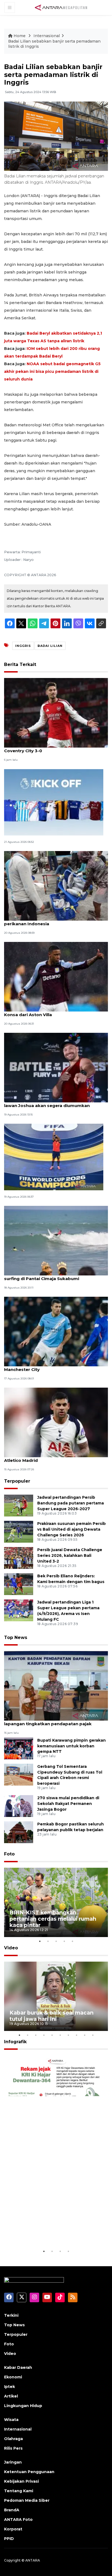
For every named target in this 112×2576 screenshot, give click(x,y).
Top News (16, 1637)
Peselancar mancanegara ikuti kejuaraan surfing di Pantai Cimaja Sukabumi (49, 1276)
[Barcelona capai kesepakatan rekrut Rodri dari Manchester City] (56, 1331)
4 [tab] (64, 1941)
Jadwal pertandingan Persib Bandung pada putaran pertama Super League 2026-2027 (71, 1503)
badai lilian (50, 646)
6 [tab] (60, 2035)
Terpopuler (17, 1481)
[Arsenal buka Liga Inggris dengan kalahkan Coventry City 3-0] (56, 713)
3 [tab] (56, 1941)
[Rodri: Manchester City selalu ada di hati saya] (54, 1157)
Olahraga (13, 2439)
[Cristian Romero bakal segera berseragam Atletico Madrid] (56, 1422)
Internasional (47, 36)
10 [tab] (93, 2035)
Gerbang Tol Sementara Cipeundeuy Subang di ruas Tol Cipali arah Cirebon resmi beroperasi (70, 1775)
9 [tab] (85, 2035)
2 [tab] (48, 1941)
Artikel (11, 2396)
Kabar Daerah (18, 2367)
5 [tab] (72, 1941)
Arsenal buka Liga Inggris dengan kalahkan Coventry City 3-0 (52, 748)
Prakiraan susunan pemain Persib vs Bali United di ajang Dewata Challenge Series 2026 (71, 1529)
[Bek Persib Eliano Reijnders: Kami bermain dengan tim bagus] (19, 1584)
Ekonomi (13, 2377)
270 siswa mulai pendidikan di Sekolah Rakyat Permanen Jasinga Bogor (68, 1804)
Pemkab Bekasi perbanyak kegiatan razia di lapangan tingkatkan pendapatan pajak (52, 1721)
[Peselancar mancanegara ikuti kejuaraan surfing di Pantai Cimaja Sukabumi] (56, 1240)
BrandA (12, 2510)
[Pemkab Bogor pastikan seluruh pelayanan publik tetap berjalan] (19, 1832)
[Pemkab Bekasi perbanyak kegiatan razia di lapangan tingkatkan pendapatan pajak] (56, 1686)
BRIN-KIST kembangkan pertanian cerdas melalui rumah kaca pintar (53, 1919)
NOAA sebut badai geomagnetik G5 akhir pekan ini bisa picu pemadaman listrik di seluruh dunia (52, 371)
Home (20, 36)
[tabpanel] (56, 1903)
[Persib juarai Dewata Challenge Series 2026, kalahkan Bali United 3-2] (19, 1558)
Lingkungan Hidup (23, 2406)
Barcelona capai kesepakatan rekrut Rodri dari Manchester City (56, 1367)
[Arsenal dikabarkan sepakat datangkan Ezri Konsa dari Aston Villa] (56, 976)
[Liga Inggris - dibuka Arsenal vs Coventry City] (54, 802)
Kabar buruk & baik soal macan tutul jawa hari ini (52, 2016)
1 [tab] (40, 1941)
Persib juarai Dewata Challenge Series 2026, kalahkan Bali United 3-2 (70, 1555)
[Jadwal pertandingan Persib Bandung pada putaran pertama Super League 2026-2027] (19, 1505)
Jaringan (13, 2462)
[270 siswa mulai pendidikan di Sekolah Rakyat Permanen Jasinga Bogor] (19, 1806)
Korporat (13, 2529)
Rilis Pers (13, 2448)
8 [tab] (76, 2035)
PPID (9, 2539)
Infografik (15, 2042)
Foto (9, 1854)
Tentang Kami (19, 2491)
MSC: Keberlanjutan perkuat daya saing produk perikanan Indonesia (56, 921)
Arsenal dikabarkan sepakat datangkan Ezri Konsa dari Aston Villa (52, 1012)
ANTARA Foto (18, 2520)
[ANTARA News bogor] (61, 7)
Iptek (10, 2387)
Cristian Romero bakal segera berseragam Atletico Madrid (51, 1457)
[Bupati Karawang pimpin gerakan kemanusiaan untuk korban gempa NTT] (19, 1748)
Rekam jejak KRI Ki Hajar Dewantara (44, 2231)
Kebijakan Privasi (21, 2481)
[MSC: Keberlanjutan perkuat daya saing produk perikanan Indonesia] (56, 886)
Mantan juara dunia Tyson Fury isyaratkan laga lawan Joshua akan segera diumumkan (55, 1103)
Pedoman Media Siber (27, 2500)
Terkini (11, 2315)
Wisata (11, 2420)
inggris (23, 646)
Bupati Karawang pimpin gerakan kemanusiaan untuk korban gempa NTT (71, 1746)
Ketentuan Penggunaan (29, 2472)
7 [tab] (68, 2035)
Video (11, 1948)
